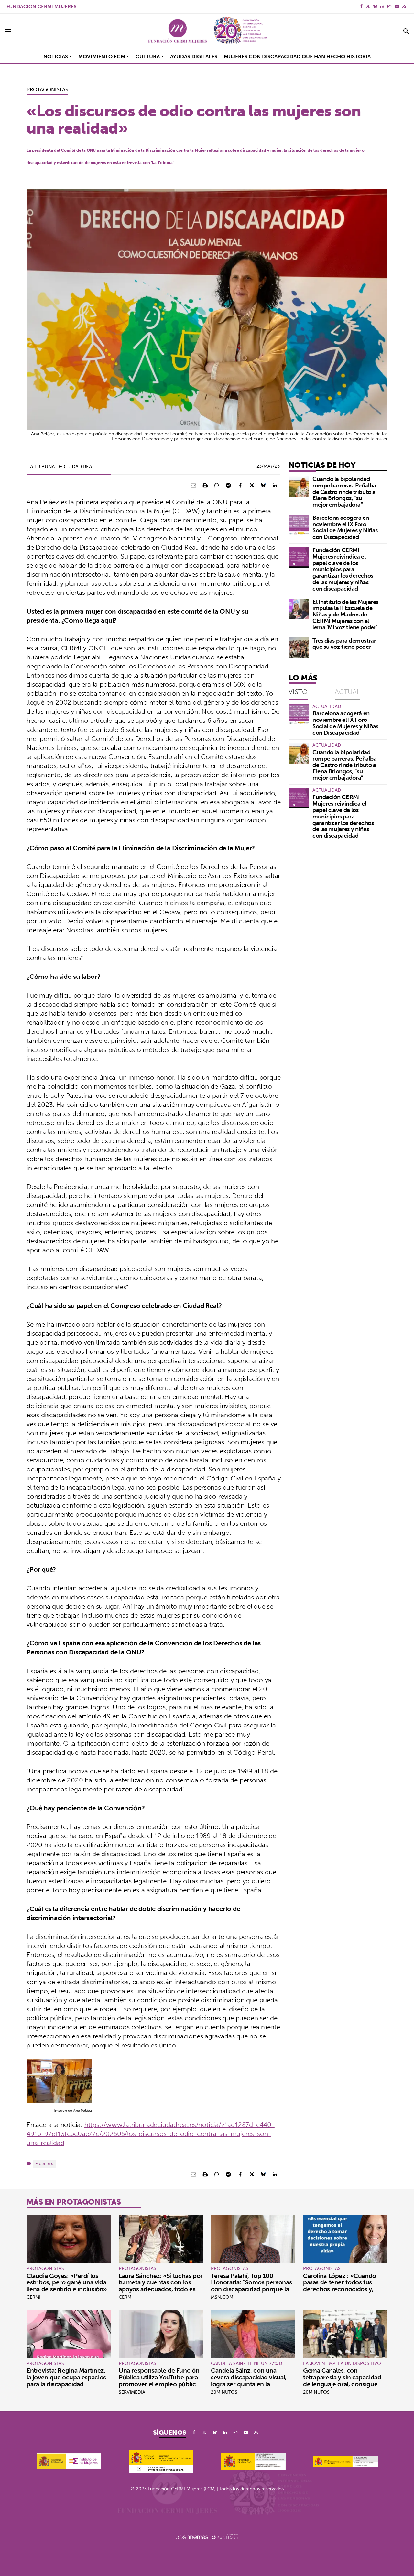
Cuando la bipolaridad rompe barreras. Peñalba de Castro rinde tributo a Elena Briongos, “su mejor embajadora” (344, 492)
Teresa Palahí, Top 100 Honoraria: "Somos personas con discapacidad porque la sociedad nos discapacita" (251, 2286)
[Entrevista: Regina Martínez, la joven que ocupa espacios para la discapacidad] (69, 2334)
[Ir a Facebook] (361, 6)
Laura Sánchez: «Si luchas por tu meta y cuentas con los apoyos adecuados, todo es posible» (161, 2286)
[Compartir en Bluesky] (263, 485)
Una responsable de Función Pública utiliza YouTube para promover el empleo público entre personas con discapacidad (159, 2384)
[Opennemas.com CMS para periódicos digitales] (207, 2537)
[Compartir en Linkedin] (275, 485)
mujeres (44, 2164)
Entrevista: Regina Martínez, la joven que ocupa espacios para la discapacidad (66, 2377)
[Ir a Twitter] (368, 6)
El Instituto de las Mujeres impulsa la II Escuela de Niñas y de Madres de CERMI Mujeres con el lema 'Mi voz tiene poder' (345, 615)
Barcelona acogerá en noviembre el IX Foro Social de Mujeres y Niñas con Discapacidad (345, 527)
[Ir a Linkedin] (382, 6)
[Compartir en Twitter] (252, 485)
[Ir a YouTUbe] (397, 6)
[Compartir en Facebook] (240, 485)
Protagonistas (47, 89)
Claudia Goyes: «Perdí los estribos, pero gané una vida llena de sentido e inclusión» (67, 2282)
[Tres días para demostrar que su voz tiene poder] (299, 648)
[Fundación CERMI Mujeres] (207, 31)
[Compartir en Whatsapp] (217, 485)
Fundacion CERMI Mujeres (41, 7)
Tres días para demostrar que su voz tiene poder (344, 644)
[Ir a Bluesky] (375, 6)
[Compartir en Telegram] (228, 485)
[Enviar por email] (193, 485)
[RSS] (404, 6)
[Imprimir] (205, 485)
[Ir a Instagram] (389, 6)
